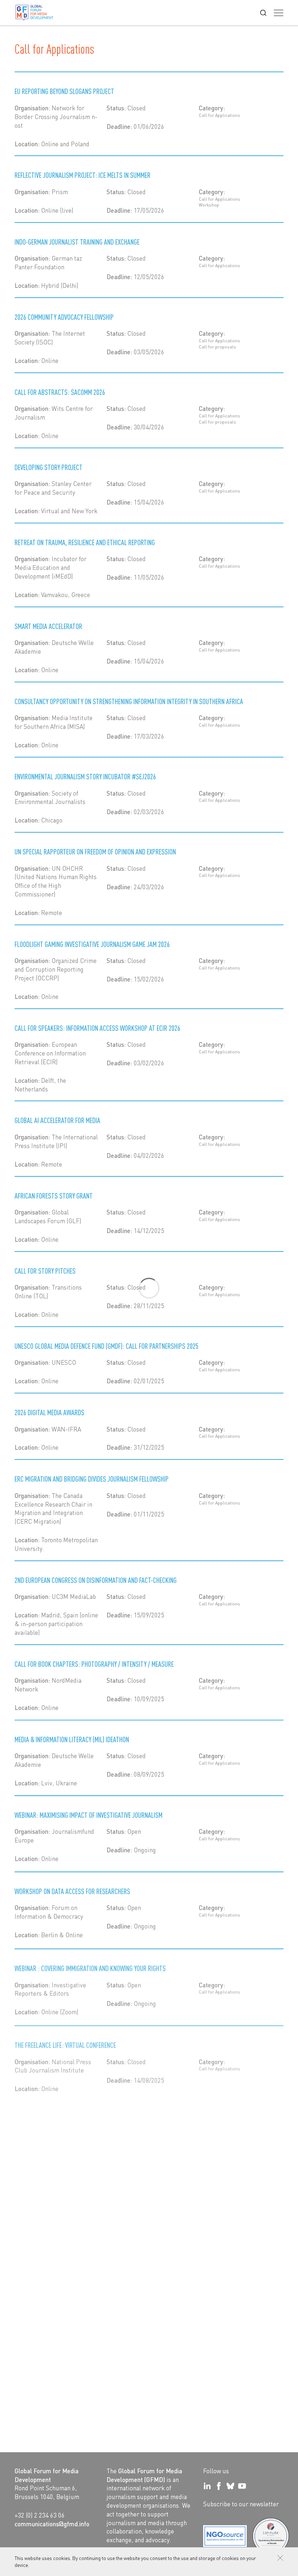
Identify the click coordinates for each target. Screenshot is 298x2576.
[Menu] (279, 13)
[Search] (263, 13)
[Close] (280, 2558)
